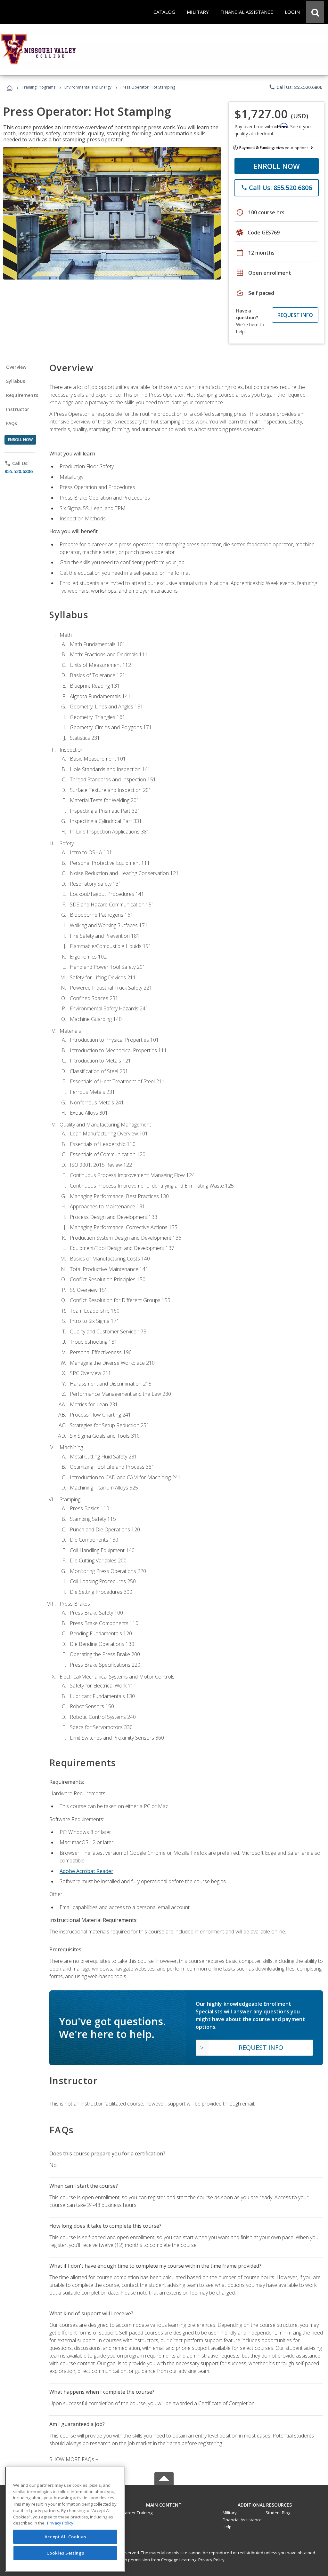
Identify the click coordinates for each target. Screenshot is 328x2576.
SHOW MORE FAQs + (74, 2459)
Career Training (137, 2513)
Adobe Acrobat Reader (86, 1871)
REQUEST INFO (295, 315)
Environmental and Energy (88, 87)
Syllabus (16, 381)
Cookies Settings (65, 2553)
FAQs (12, 423)
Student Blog (278, 2513)
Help (227, 2527)
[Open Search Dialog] (315, 12)
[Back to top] (164, 2503)
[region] (65, 2519)
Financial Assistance (242, 2520)
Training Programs (39, 87)
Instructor (18, 409)
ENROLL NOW (277, 166)
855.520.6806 (19, 471)
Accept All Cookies (65, 2537)
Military (230, 2513)
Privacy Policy (211, 2560)
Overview (16, 367)
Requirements (22, 395)
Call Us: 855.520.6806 (295, 87)
